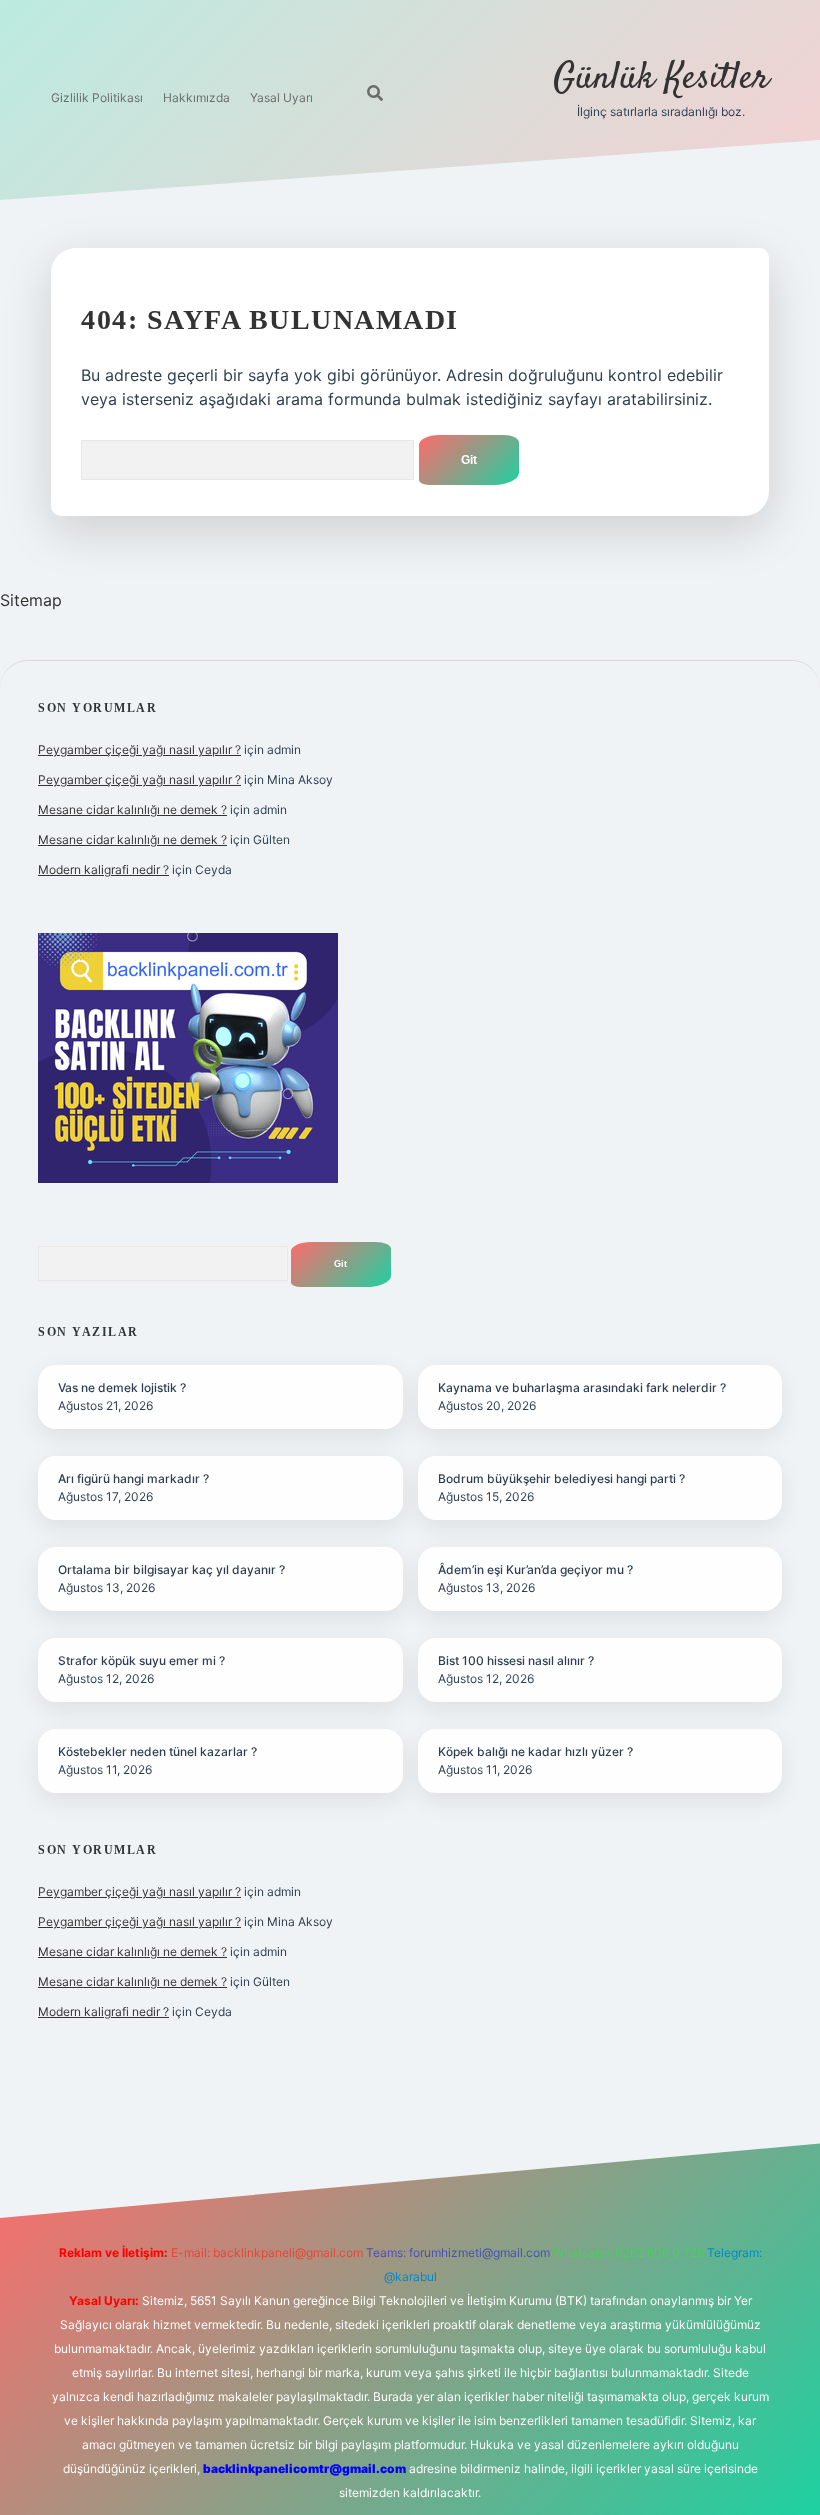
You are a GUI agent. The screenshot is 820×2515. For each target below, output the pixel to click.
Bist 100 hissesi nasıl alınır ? (516, 1660)
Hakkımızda (196, 97)
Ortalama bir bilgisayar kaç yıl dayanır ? (171, 1569)
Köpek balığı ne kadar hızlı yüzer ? (535, 1751)
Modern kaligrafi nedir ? (103, 869)
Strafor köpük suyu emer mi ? (141, 1660)
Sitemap (31, 600)
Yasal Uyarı (281, 97)
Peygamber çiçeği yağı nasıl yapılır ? (139, 749)
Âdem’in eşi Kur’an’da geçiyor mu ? (535, 1569)
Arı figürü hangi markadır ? (133, 1478)
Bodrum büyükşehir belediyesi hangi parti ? (561, 1478)
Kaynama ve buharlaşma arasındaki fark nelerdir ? (582, 1387)
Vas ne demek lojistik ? (122, 1387)
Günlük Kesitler (661, 78)
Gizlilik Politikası (97, 97)
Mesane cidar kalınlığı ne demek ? (132, 809)
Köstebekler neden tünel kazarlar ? (157, 1751)
